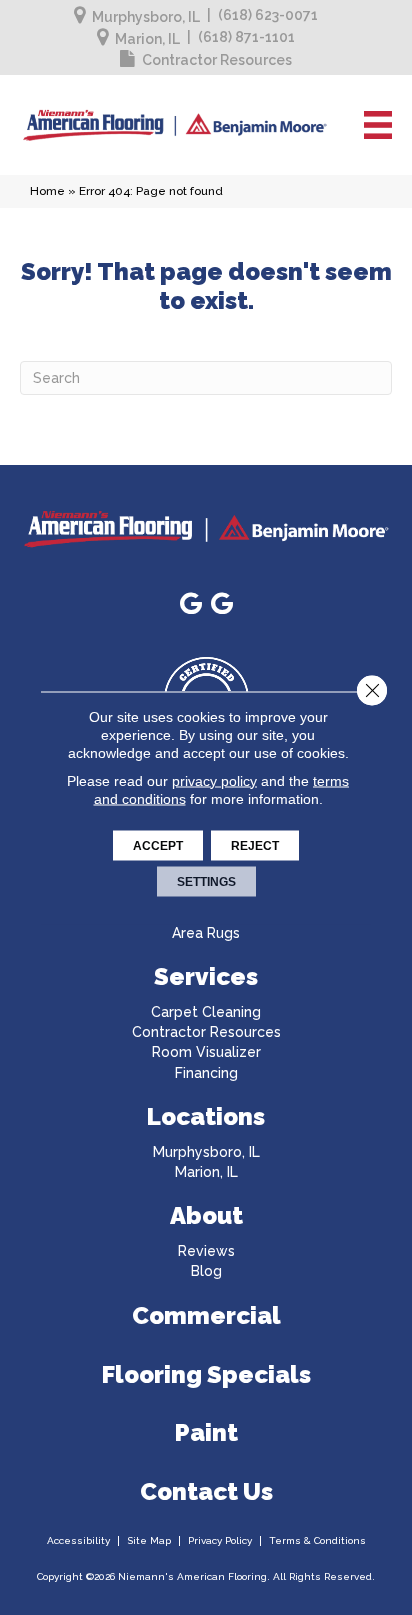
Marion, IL (147, 39)
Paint (206, 1432)
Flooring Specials (206, 1374)
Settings (206, 881)
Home (47, 191)
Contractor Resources (217, 60)
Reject (255, 845)
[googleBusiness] (191, 604)
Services (206, 976)
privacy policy (214, 780)
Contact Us (206, 1491)
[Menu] (378, 125)
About (206, 1215)
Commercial (206, 1315)
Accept (158, 845)
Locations (206, 1116)
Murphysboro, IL (146, 17)
